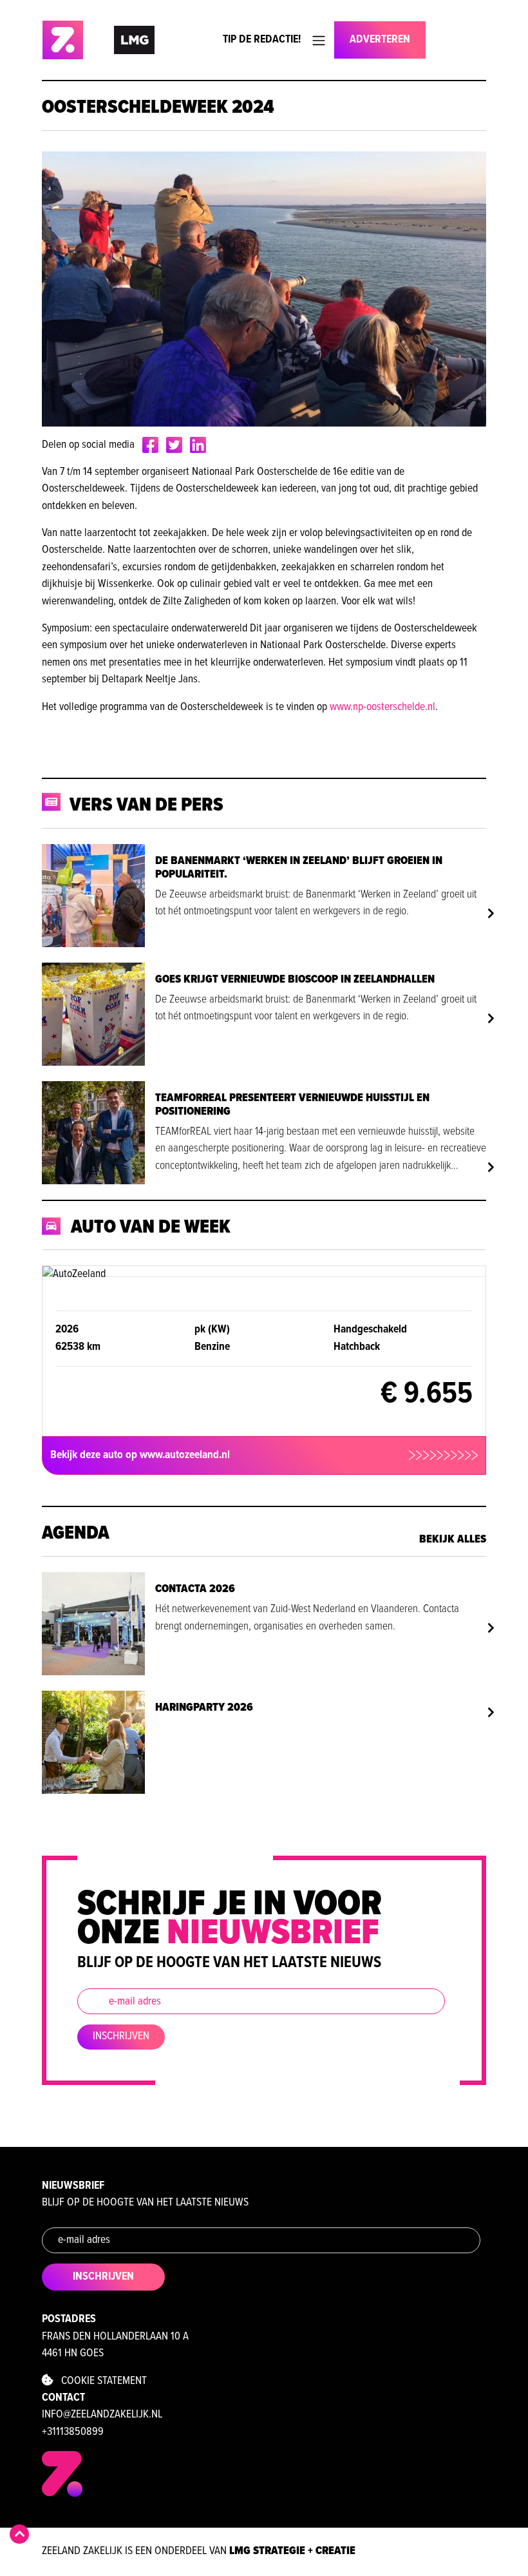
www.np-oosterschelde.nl (382, 707)
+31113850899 (73, 2432)
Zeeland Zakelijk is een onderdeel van (199, 2551)
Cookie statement (100, 2381)
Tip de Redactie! (262, 40)
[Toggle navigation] (319, 41)
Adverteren (380, 40)
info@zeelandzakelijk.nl (102, 2415)
